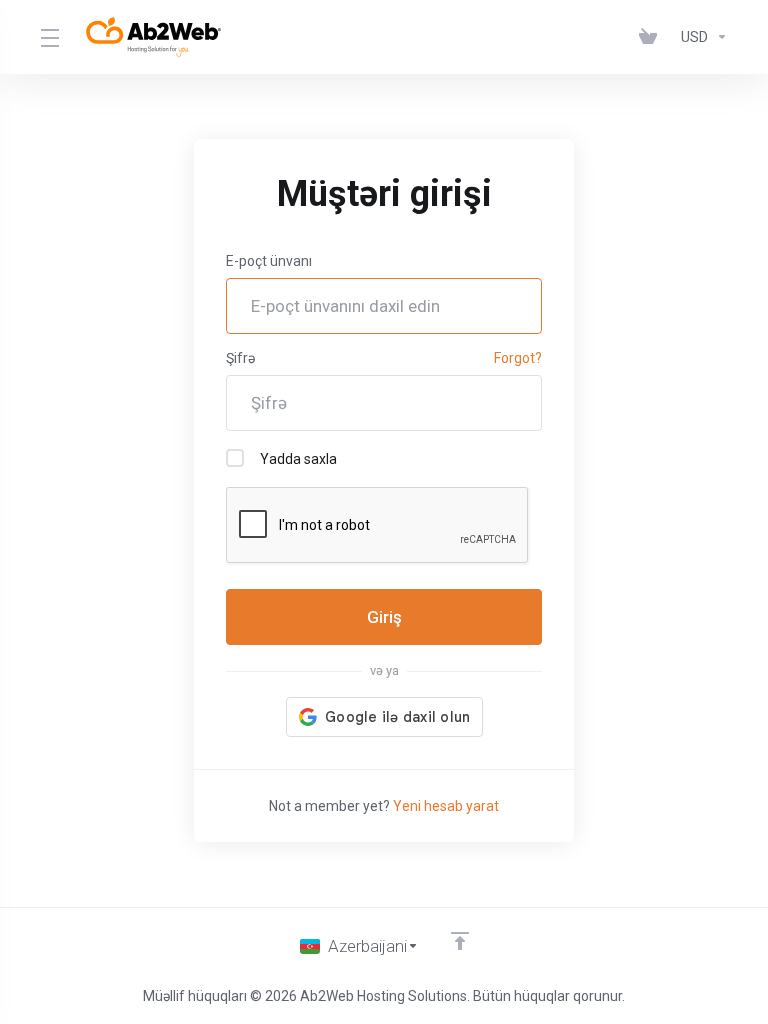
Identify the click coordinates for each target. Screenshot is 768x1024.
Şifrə (240, 358)
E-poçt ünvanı (269, 261)
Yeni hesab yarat (446, 806)
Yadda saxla (298, 459)
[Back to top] (460, 941)
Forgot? (518, 358)
